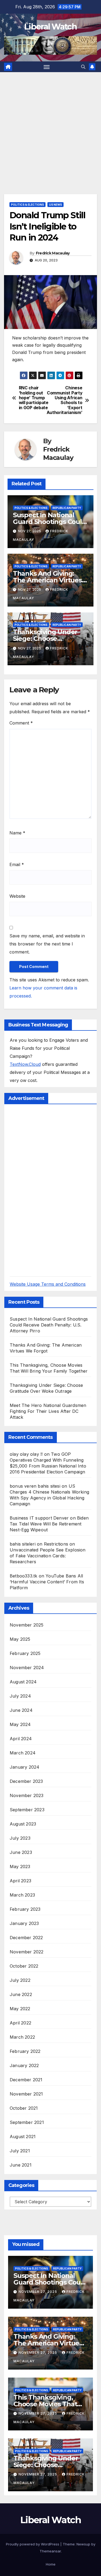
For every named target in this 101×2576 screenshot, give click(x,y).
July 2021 (20, 2151)
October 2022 (24, 1966)
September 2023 (27, 1810)
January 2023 (24, 1923)
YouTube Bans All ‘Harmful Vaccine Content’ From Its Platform (47, 1582)
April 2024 (21, 1739)
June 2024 (21, 1710)
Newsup (83, 2544)
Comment (21, 723)
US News (55, 205)
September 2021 (27, 2122)
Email (17, 864)
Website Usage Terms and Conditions (48, 1284)
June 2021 (21, 2165)
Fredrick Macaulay (53, 253)
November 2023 (27, 1795)
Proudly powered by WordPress (33, 2544)
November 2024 (27, 1668)
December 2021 (26, 2080)
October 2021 (24, 2108)
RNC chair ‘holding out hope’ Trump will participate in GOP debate (34, 398)
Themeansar (50, 2551)
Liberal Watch (50, 27)
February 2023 (25, 1909)
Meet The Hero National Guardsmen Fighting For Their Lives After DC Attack (48, 1411)
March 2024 (23, 1753)
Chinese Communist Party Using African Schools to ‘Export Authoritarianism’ (67, 400)
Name (17, 833)
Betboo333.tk (23, 1576)
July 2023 (20, 1838)
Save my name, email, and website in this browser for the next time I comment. (47, 944)
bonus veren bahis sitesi (35, 1486)
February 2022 (25, 2051)
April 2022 (20, 2023)
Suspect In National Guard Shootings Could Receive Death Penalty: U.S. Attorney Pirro (49, 1325)
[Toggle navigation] (47, 67)
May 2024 (20, 1724)
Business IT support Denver (39, 1518)
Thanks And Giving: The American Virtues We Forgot (47, 580)
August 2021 (23, 2137)
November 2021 (26, 2094)
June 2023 (21, 1852)
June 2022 (21, 1994)
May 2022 (20, 2009)
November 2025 (27, 1625)
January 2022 (24, 2065)
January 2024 (25, 1767)
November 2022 (27, 1952)
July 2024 (20, 1696)
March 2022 (22, 2037)
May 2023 (20, 1867)
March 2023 (22, 1895)
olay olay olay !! (26, 1454)
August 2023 (23, 1824)
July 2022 (20, 1980)
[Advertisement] (50, 125)
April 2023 (20, 1881)
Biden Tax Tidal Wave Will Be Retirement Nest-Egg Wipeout (49, 1524)
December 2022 (26, 1938)
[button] (83, 67)
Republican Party (67, 508)
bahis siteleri (23, 1544)
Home (51, 2564)
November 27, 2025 (38, 2292)
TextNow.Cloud (25, 1064)
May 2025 (20, 1639)
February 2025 (25, 1653)
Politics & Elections (27, 205)
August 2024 (23, 1682)
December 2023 (26, 1781)
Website (17, 896)
